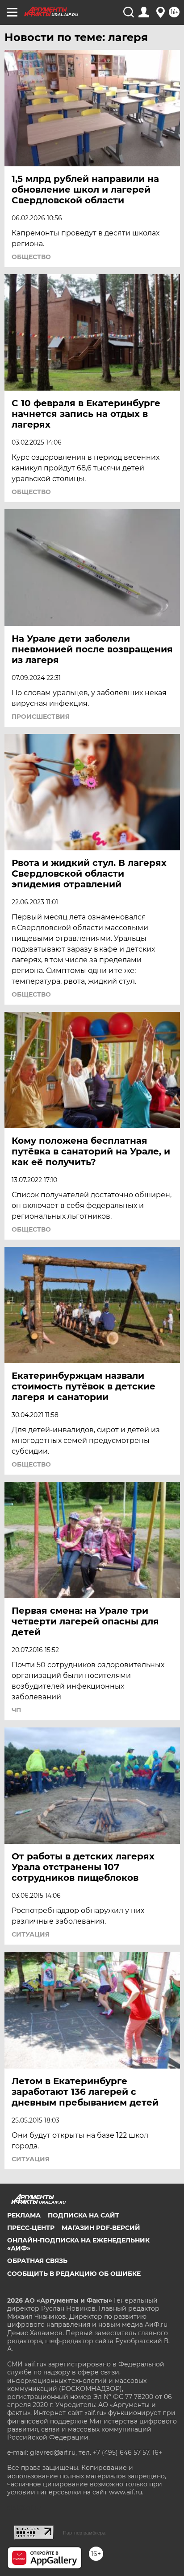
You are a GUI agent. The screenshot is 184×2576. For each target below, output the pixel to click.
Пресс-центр (31, 2228)
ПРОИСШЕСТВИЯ (41, 717)
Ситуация (31, 1934)
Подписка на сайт (84, 2215)
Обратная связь (37, 2261)
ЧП (16, 1710)
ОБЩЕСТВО (31, 257)
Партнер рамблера (84, 2533)
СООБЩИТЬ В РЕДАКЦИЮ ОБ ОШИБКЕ (74, 2274)
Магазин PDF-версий (101, 2228)
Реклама (24, 2215)
